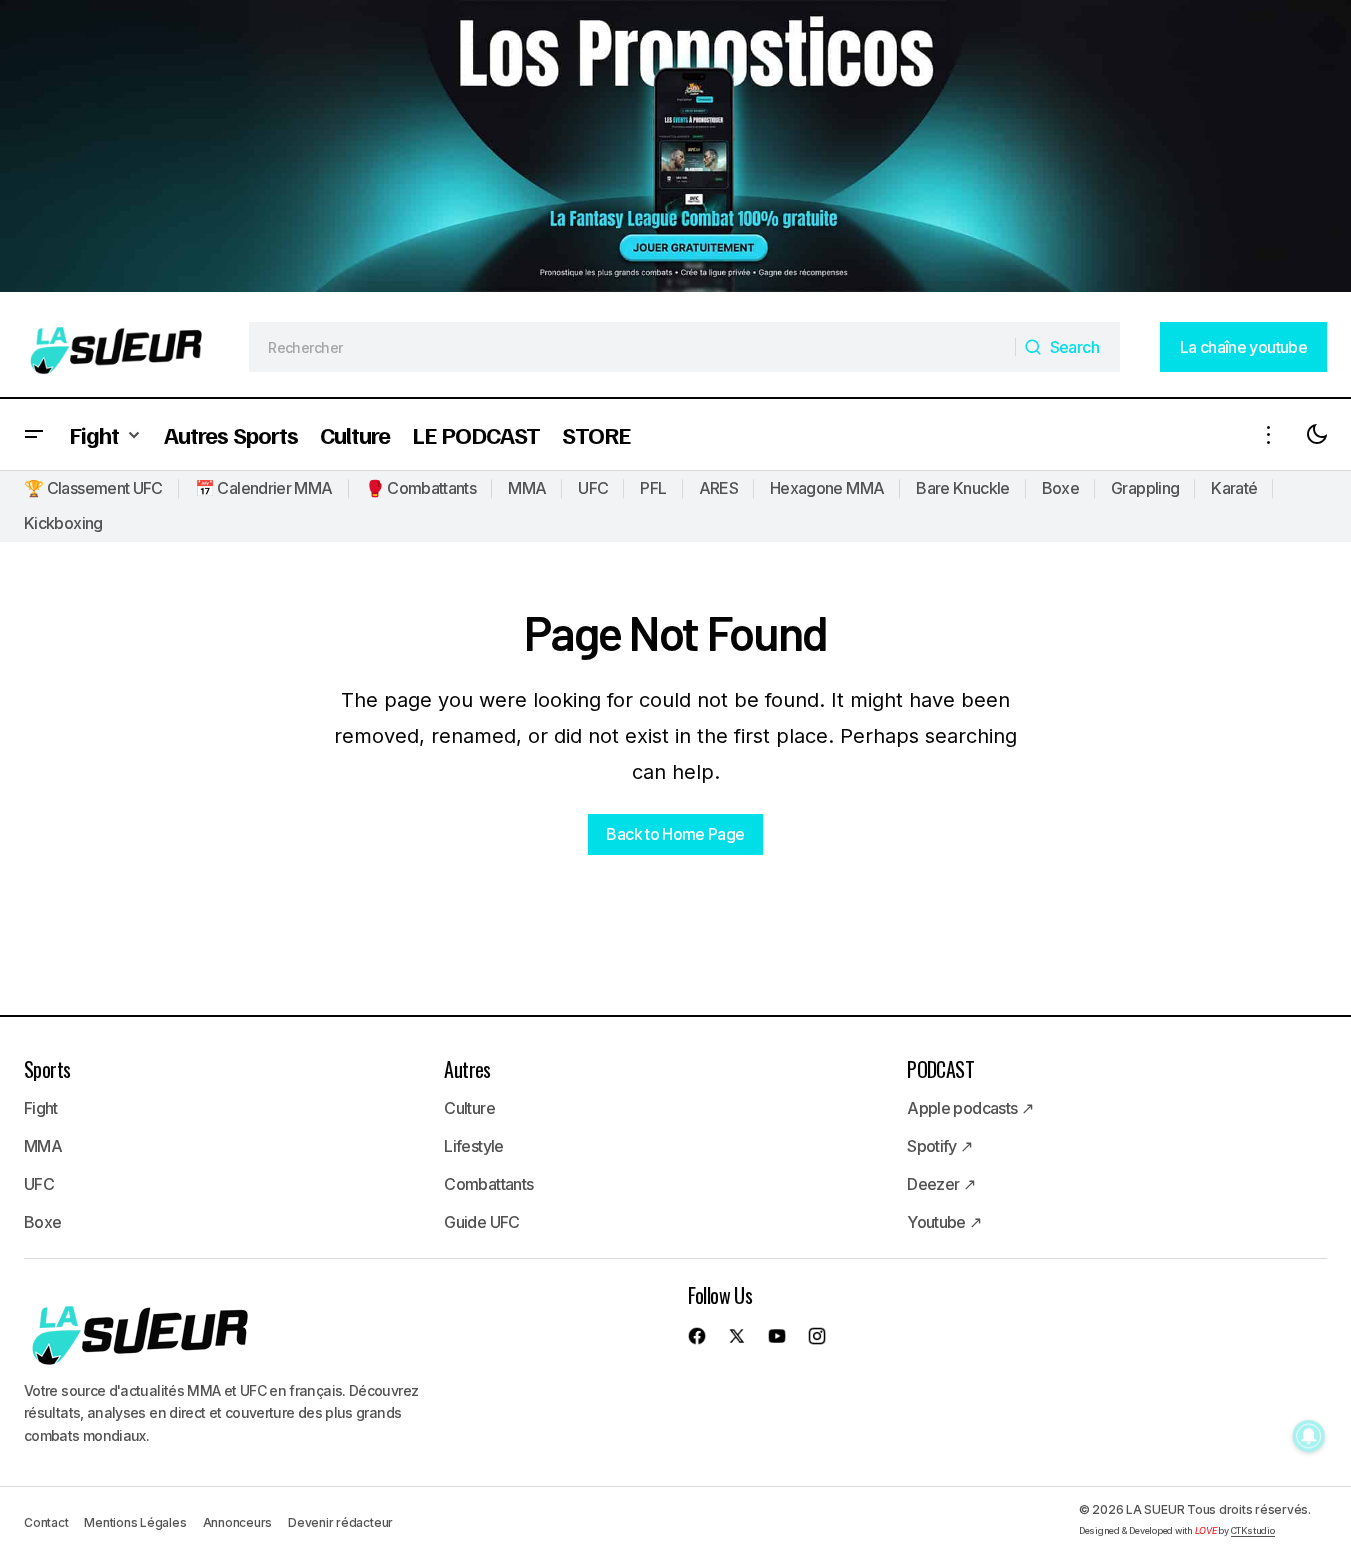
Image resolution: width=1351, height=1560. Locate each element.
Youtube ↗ (944, 1222)
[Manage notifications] (1309, 1436)
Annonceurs (238, 1522)
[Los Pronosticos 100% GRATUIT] (675, 148)
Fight (41, 1108)
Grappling (1145, 488)
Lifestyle (473, 1146)
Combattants (488, 1184)
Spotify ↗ (939, 1146)
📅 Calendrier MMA (264, 488)
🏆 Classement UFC (93, 488)
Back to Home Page (675, 834)
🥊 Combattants (421, 488)
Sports (47, 1069)
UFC (593, 488)
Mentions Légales (135, 1522)
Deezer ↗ (941, 1184)
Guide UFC (481, 1222)
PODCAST (940, 1069)
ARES (718, 488)
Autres (467, 1069)
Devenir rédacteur (340, 1522)
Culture (469, 1108)
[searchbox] (632, 347)
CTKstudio (1253, 1530)
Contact (46, 1522)
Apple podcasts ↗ (970, 1108)
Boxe (1060, 488)
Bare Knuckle (962, 488)
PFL (653, 488)
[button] (34, 434)
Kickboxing (63, 523)
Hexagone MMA (827, 488)
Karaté (1234, 488)
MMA (527, 488)
